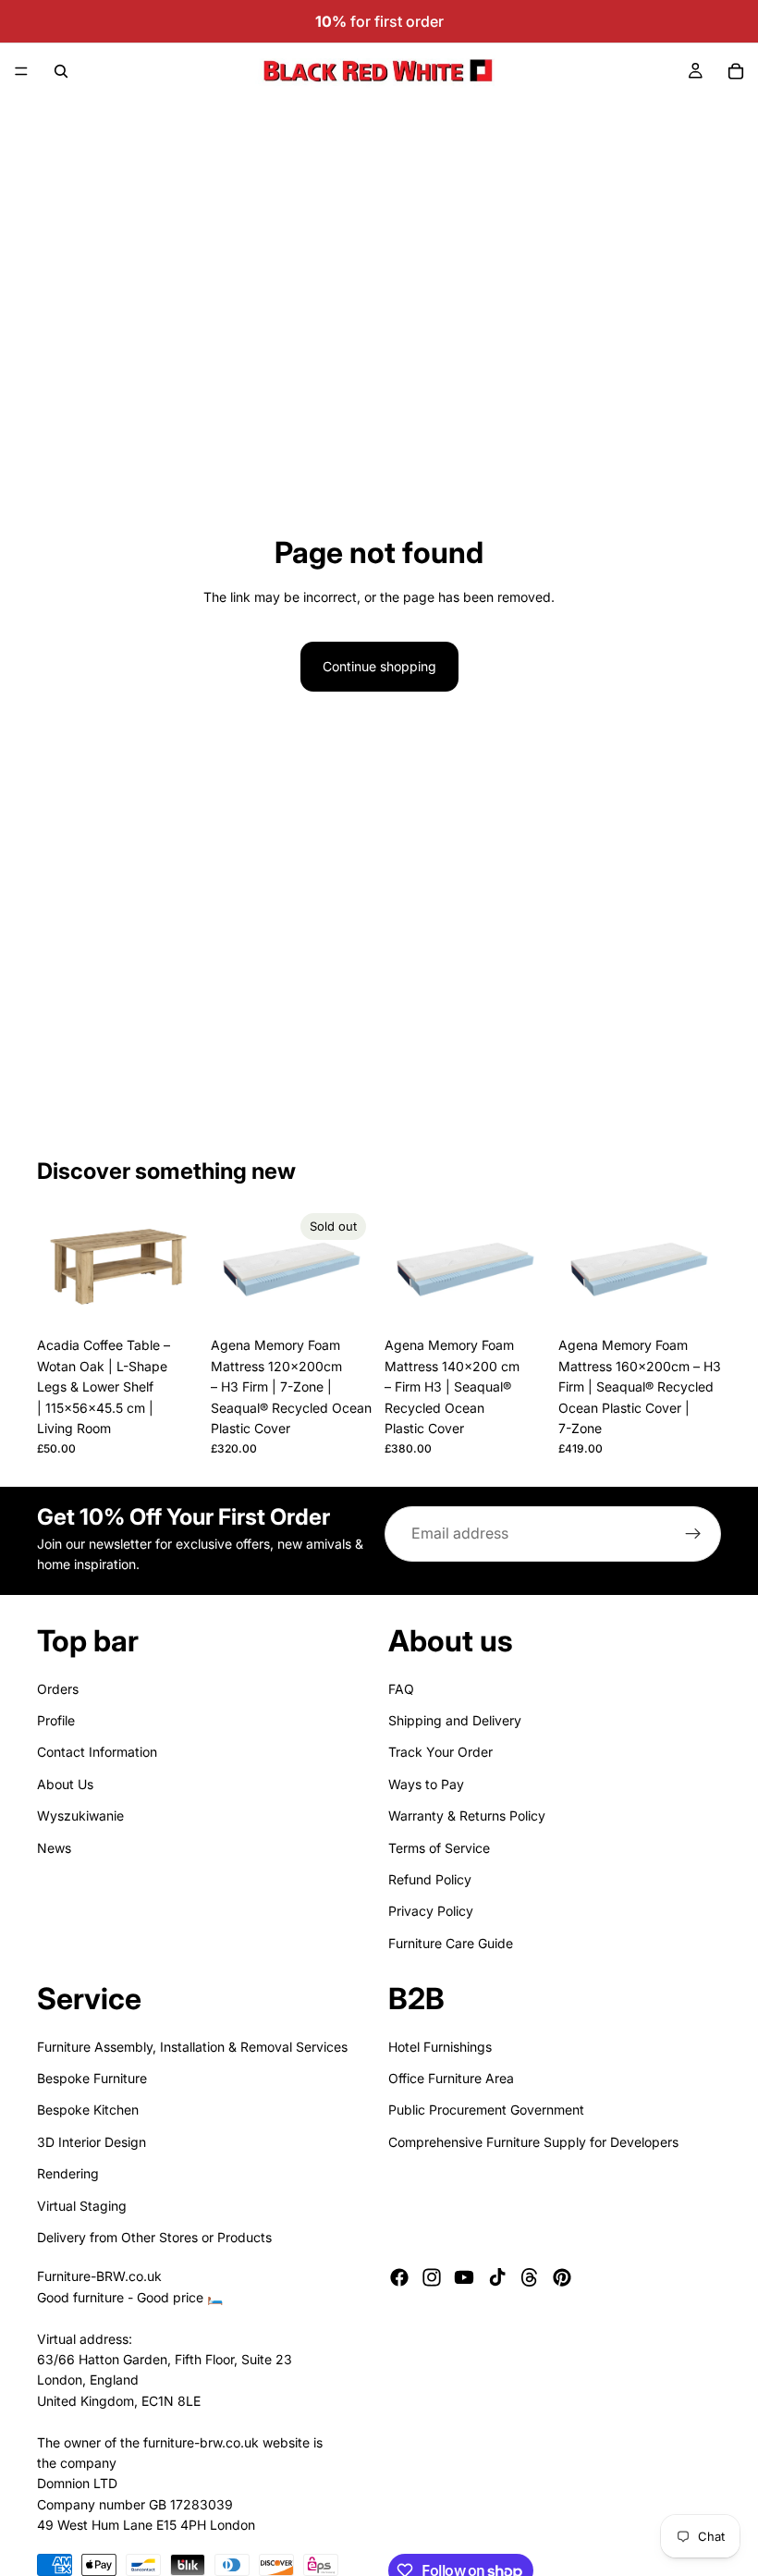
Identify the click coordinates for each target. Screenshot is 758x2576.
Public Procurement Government (486, 2110)
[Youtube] (464, 2277)
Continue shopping (379, 666)
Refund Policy (430, 1879)
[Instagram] (432, 2277)
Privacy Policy (431, 1911)
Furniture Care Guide (451, 1943)
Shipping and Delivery (455, 1720)
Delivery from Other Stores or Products (154, 2237)
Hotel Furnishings (440, 2047)
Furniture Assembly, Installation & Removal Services (192, 2047)
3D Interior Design (92, 2142)
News (54, 1848)
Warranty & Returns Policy (467, 1815)
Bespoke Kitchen (88, 2110)
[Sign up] (693, 1534)
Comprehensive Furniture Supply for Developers (533, 2142)
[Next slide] (179, 1267)
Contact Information (97, 1752)
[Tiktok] (497, 2277)
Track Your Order (440, 1752)
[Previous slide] (57, 1267)
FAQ (401, 1689)
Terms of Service (439, 1848)
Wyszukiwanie (80, 1815)
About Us (65, 1784)
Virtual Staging (82, 2206)
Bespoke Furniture (92, 2078)
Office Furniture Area (451, 2078)
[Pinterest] (562, 2277)
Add (187, 1299)
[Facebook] (399, 2277)
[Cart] (736, 71)
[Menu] (21, 71)
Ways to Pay (426, 1784)
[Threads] (530, 2277)
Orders (58, 1689)
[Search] (61, 71)
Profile (56, 1720)
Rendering (68, 2173)
